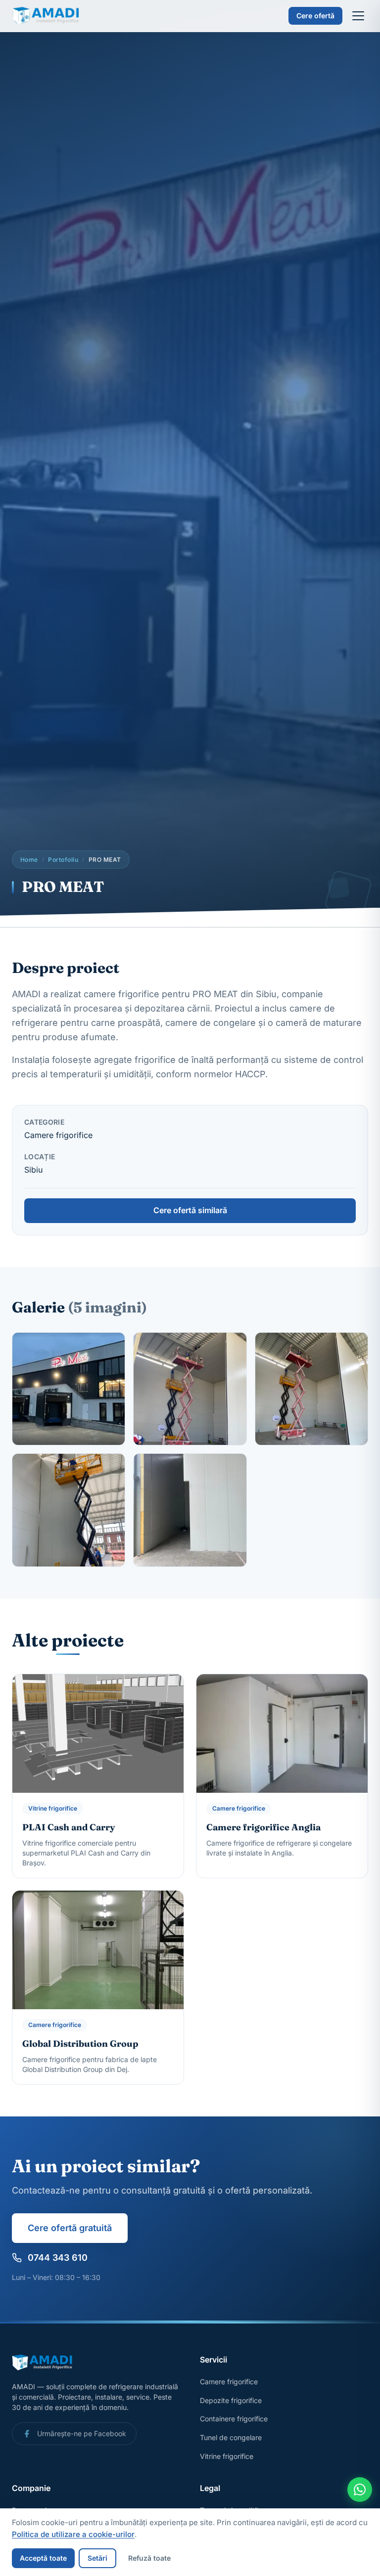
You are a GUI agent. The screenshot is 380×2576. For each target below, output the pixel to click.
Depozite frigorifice (231, 2400)
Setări (97, 2558)
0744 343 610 (58, 2258)
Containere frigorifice (234, 2419)
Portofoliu (63, 860)
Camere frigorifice (229, 2382)
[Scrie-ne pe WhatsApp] (360, 2490)
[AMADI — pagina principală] (48, 16)
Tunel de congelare (231, 2437)
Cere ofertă (315, 16)
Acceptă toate (43, 2558)
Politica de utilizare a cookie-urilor (73, 2534)
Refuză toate (149, 2558)
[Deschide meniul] (358, 16)
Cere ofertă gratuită (70, 2228)
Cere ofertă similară (190, 1210)
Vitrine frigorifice (227, 2456)
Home (29, 860)
